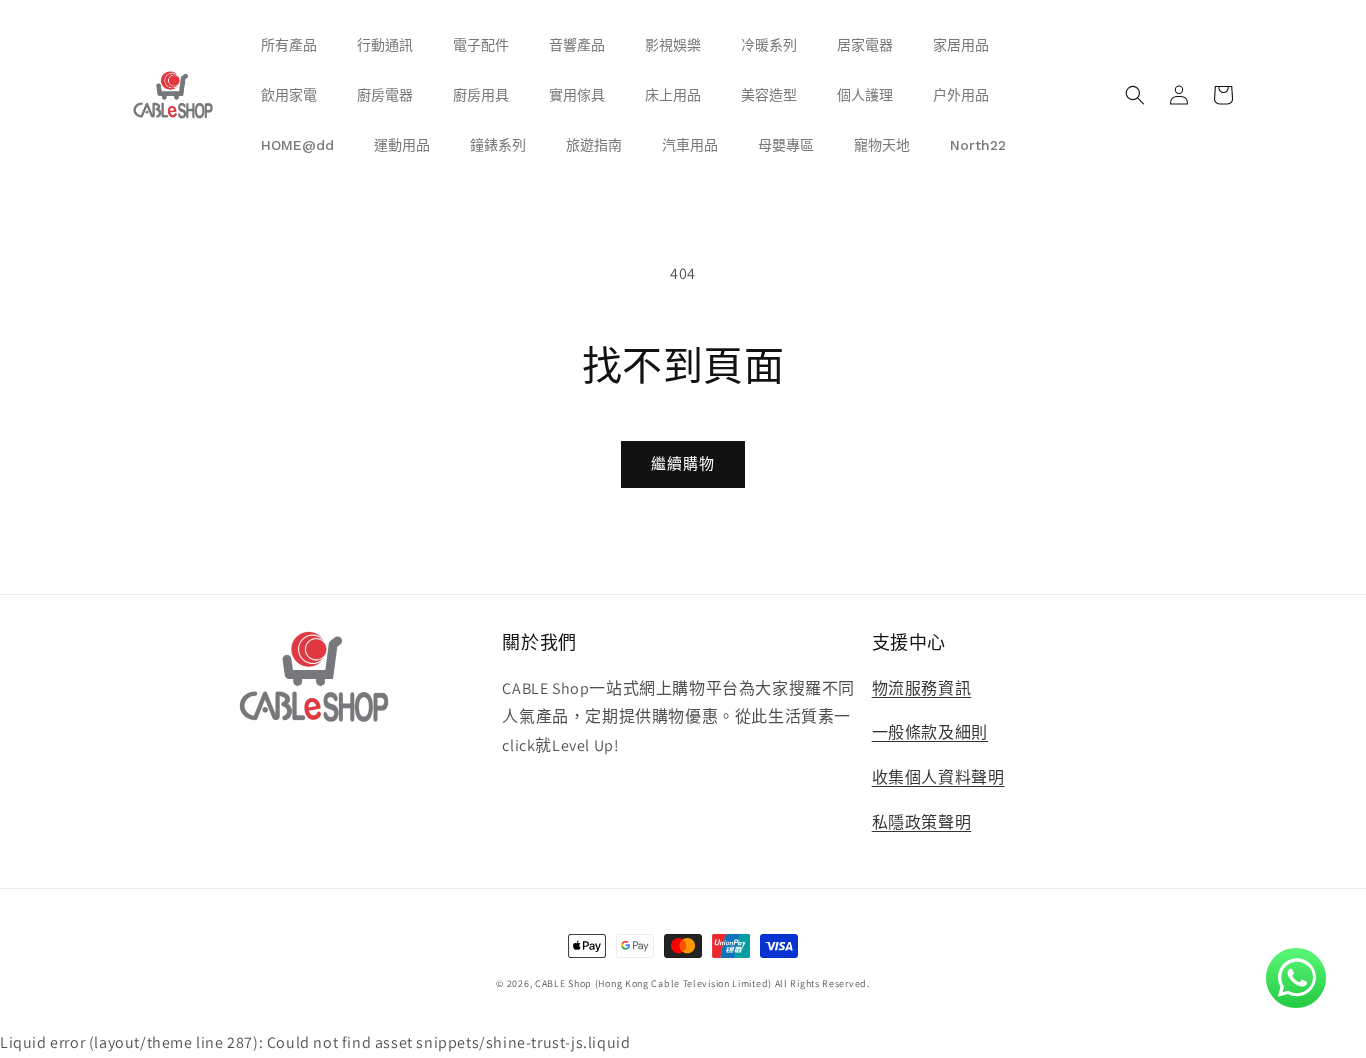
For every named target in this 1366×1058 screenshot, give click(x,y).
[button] (1135, 95)
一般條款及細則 (930, 732)
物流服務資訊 (922, 688)
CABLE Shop (563, 983)
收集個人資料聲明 (938, 777)
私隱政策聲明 (922, 822)
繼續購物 (683, 463)
